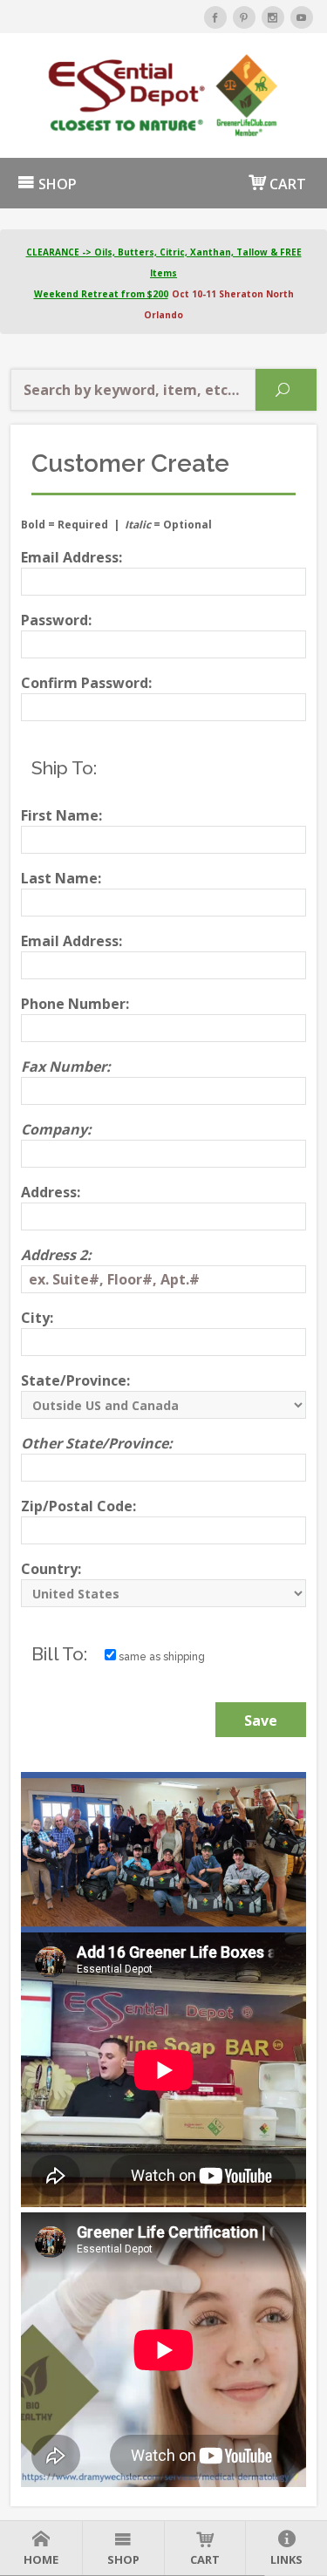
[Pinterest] (244, 17)
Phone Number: (75, 1004)
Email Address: (72, 557)
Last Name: (61, 878)
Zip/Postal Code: (78, 1506)
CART (286, 184)
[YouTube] (302, 17)
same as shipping (160, 1657)
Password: (56, 620)
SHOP (56, 184)
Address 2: (56, 1255)
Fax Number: (66, 1067)
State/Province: (75, 1380)
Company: (56, 1129)
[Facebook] (215, 17)
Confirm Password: (86, 683)
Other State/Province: (97, 1443)
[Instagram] (273, 17)
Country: (51, 1569)
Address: (51, 1192)
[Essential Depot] (163, 95)
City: (37, 1318)
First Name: (61, 815)
